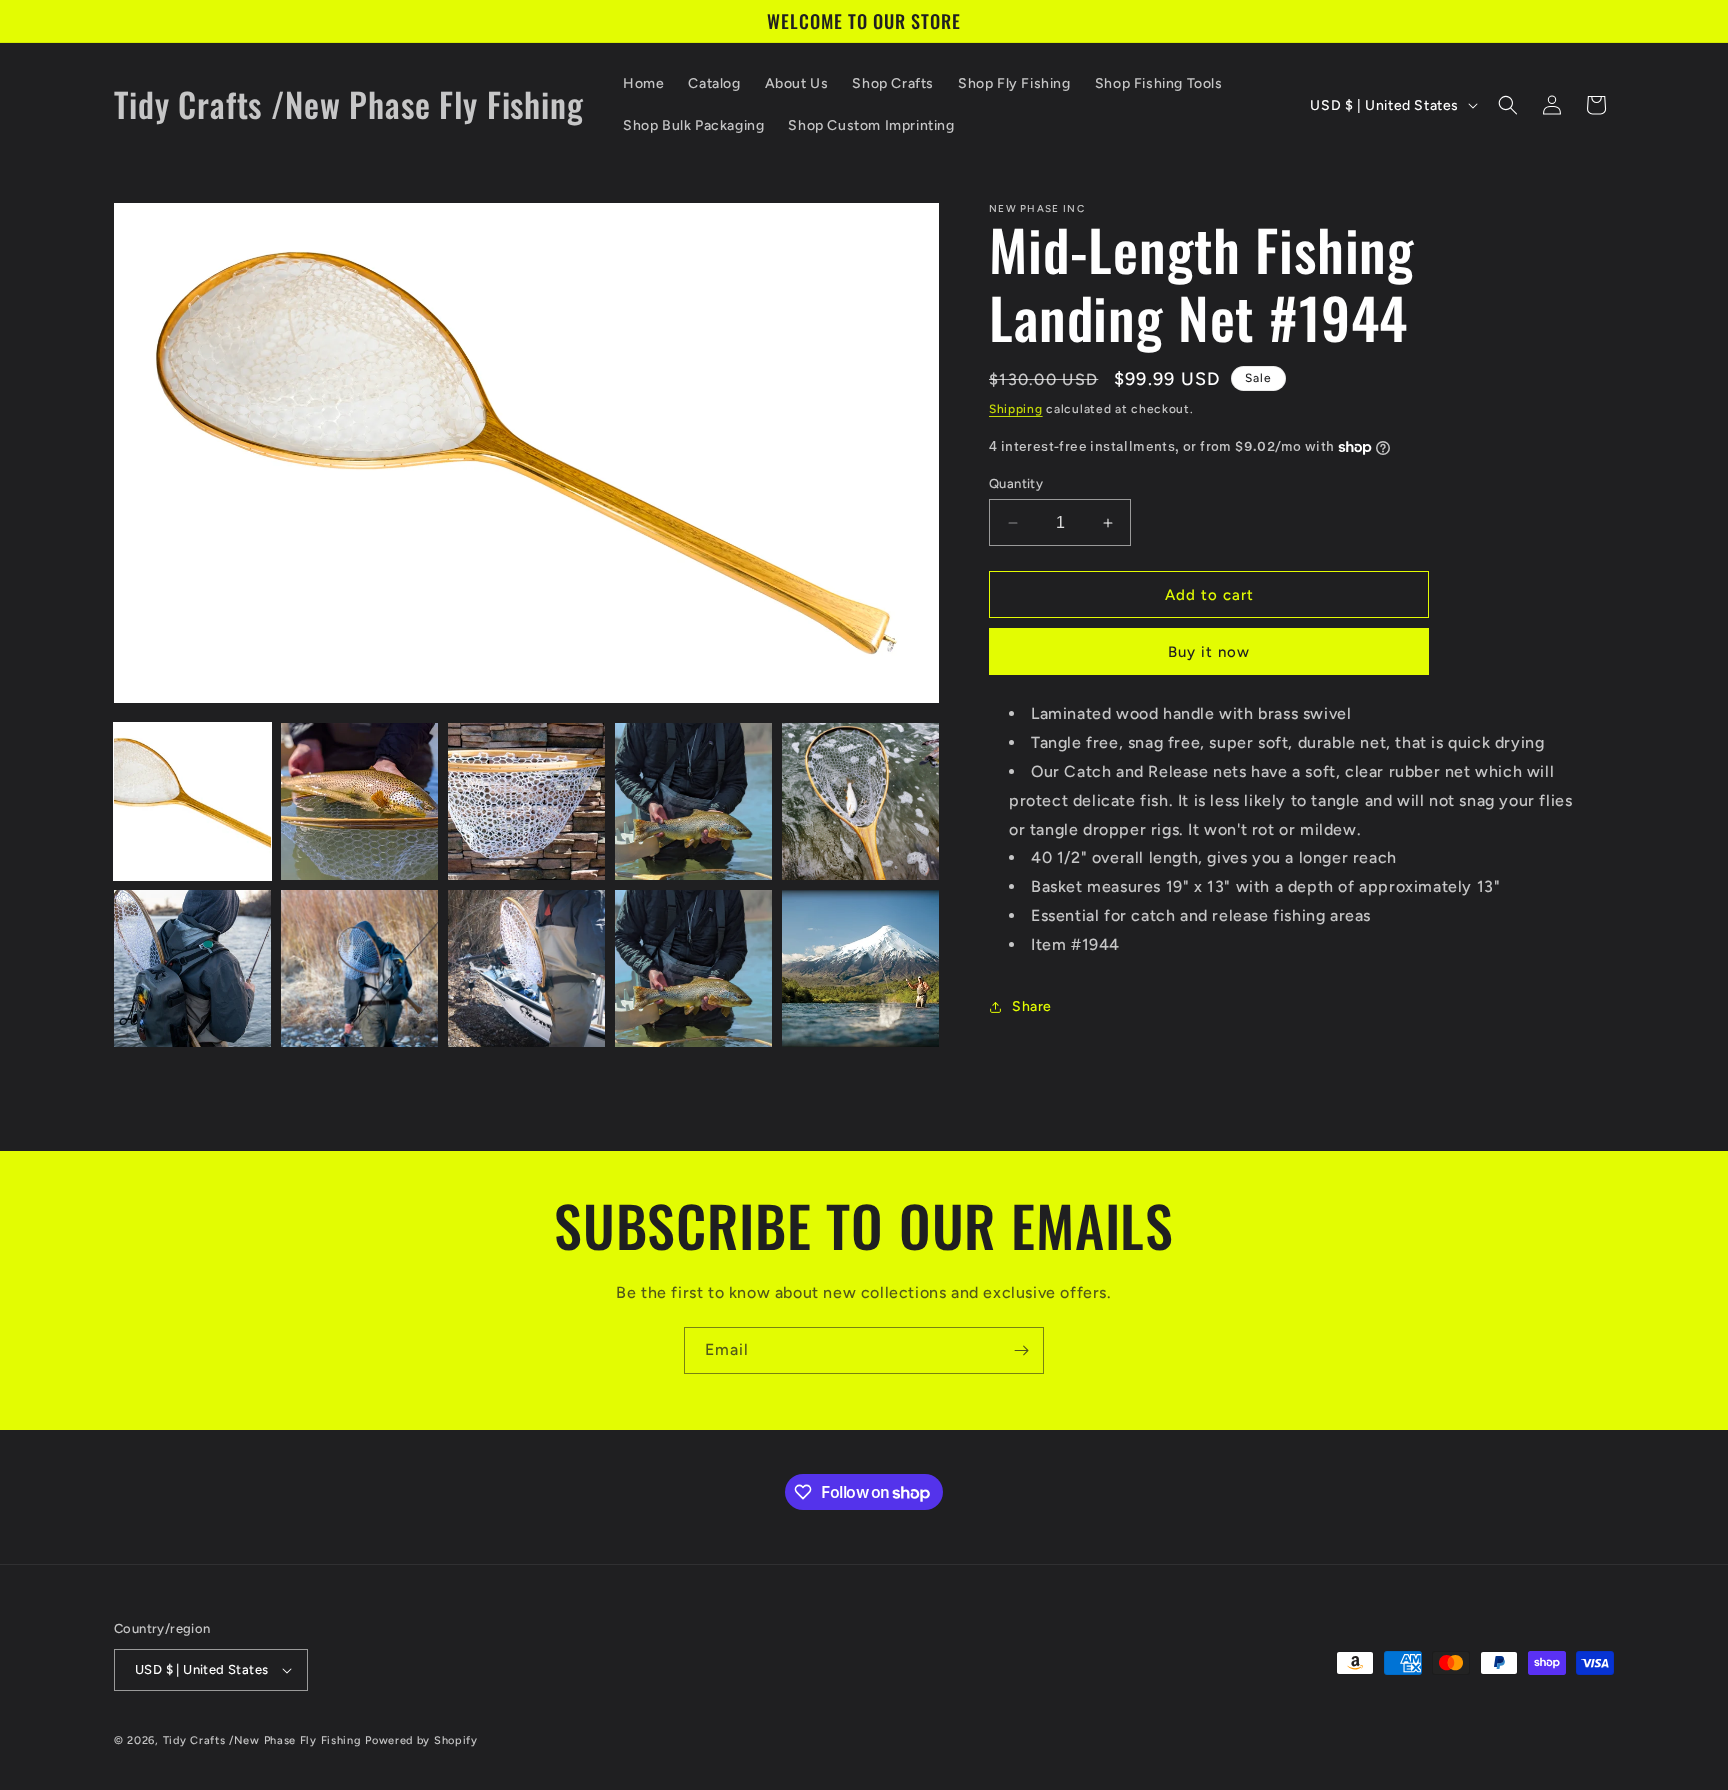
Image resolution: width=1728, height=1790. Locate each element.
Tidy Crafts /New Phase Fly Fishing (262, 1740)
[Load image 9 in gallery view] (693, 968)
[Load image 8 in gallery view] (526, 968)
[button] (1508, 105)
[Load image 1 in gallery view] (192, 801)
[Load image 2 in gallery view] (359, 801)
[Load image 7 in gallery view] (359, 968)
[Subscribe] (1021, 1350)
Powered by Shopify (421, 1740)
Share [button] (1032, 1006)
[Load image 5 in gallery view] (860, 801)
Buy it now (1209, 653)
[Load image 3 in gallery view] (526, 801)
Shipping (1016, 409)
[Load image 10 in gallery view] (860, 968)
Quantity (1016, 483)
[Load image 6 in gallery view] (192, 968)
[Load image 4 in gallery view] (693, 801)
